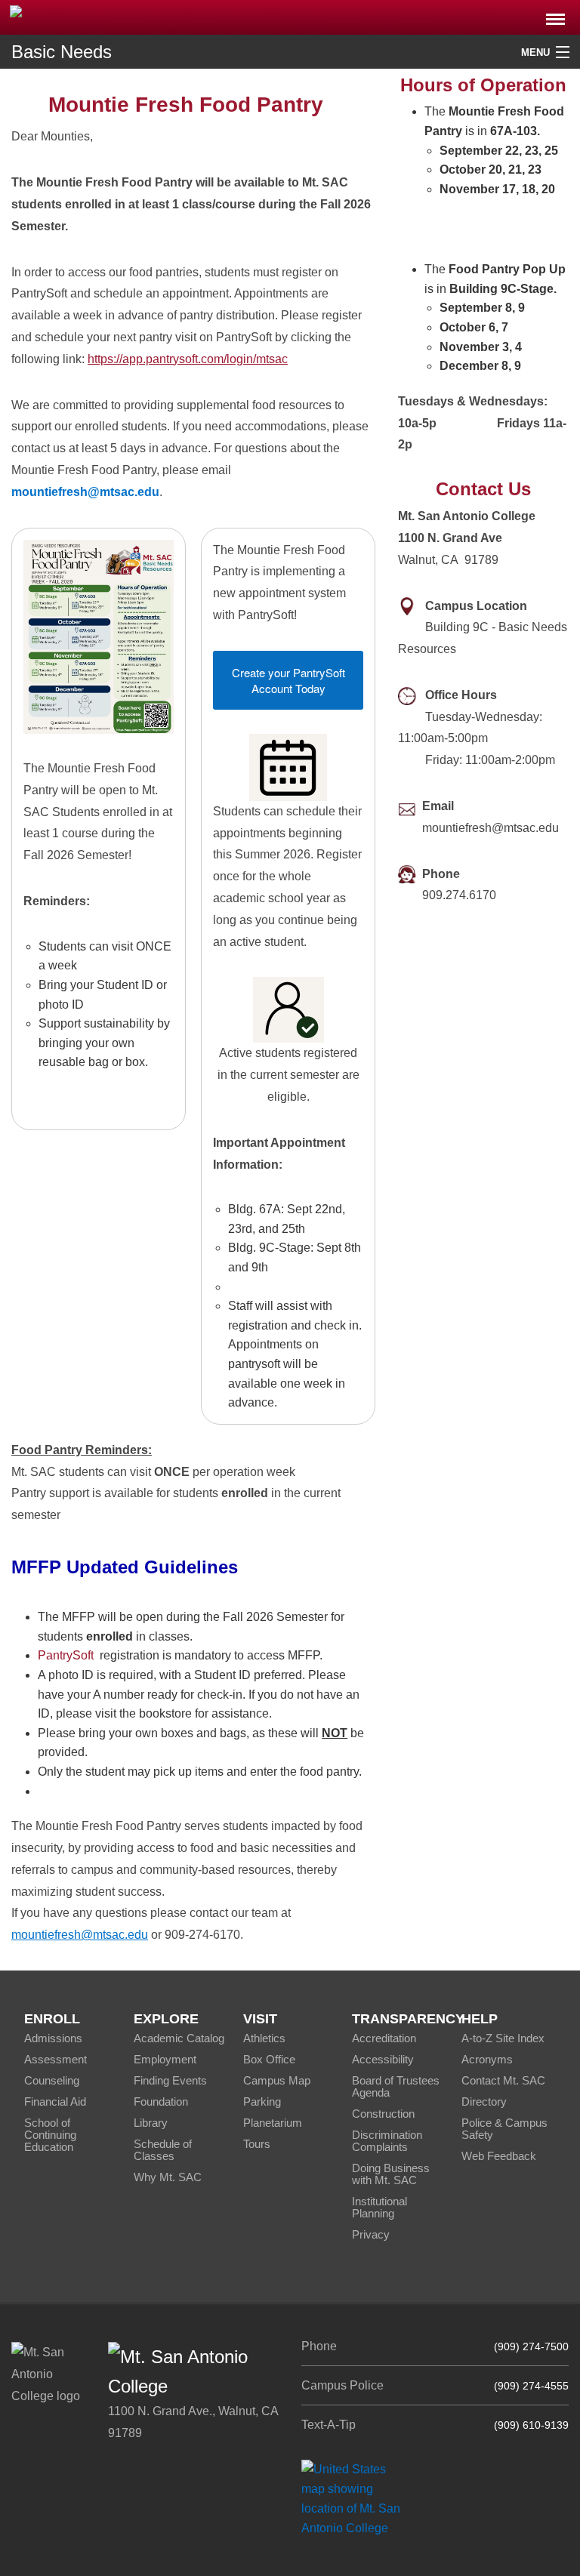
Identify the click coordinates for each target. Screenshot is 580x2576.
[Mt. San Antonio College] (356, 2498)
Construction (383, 2114)
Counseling (52, 2080)
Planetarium (273, 2123)
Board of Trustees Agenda (396, 2086)
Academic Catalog (179, 2038)
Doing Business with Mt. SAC (391, 2174)
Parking (262, 2101)
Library (151, 2123)
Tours (257, 2144)
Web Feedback (499, 2156)
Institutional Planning (379, 2207)
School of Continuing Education (50, 2135)
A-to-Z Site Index (503, 2038)
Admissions (53, 2038)
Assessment (56, 2059)
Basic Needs (62, 52)
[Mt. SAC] (121, 16)
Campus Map (277, 2080)
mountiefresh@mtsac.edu (80, 1935)
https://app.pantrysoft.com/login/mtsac (188, 359)
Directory (484, 2101)
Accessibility (383, 2059)
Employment (165, 2059)
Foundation (161, 2101)
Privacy (371, 2234)
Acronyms (487, 2059)
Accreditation (384, 2038)
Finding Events (170, 2080)
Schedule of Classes (163, 2150)
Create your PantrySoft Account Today (288, 680)
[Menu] (555, 15)
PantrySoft (66, 1655)
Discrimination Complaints (387, 2141)
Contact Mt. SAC (503, 2080)
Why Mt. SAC (168, 2177)
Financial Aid (55, 2101)
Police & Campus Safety (504, 2129)
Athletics (264, 2038)
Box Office (269, 2059)
